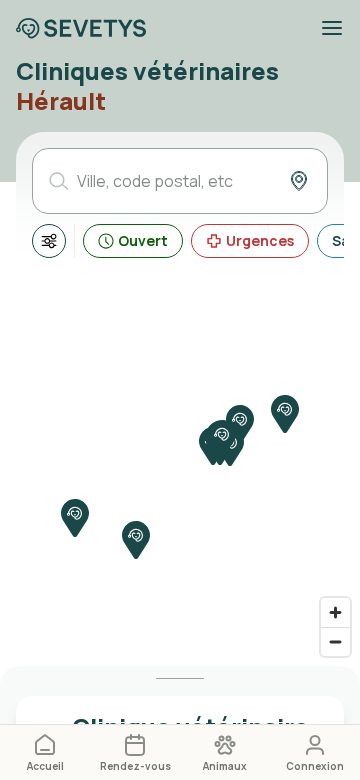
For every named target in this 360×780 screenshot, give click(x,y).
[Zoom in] (335, 612)
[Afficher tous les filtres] (49, 241)
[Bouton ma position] (299, 181)
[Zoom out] (335, 641)
